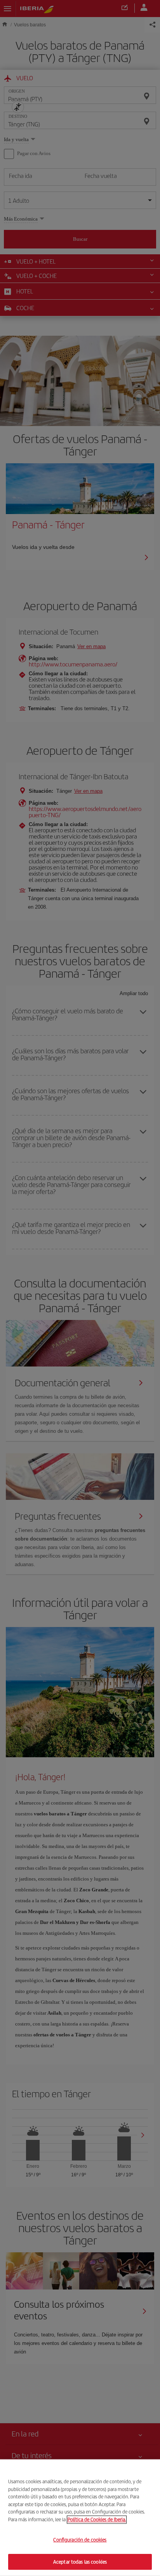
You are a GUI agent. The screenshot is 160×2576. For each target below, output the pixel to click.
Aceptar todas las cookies (80, 2561)
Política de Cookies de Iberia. (97, 2519)
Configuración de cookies (80, 2540)
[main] (80, 2518)
